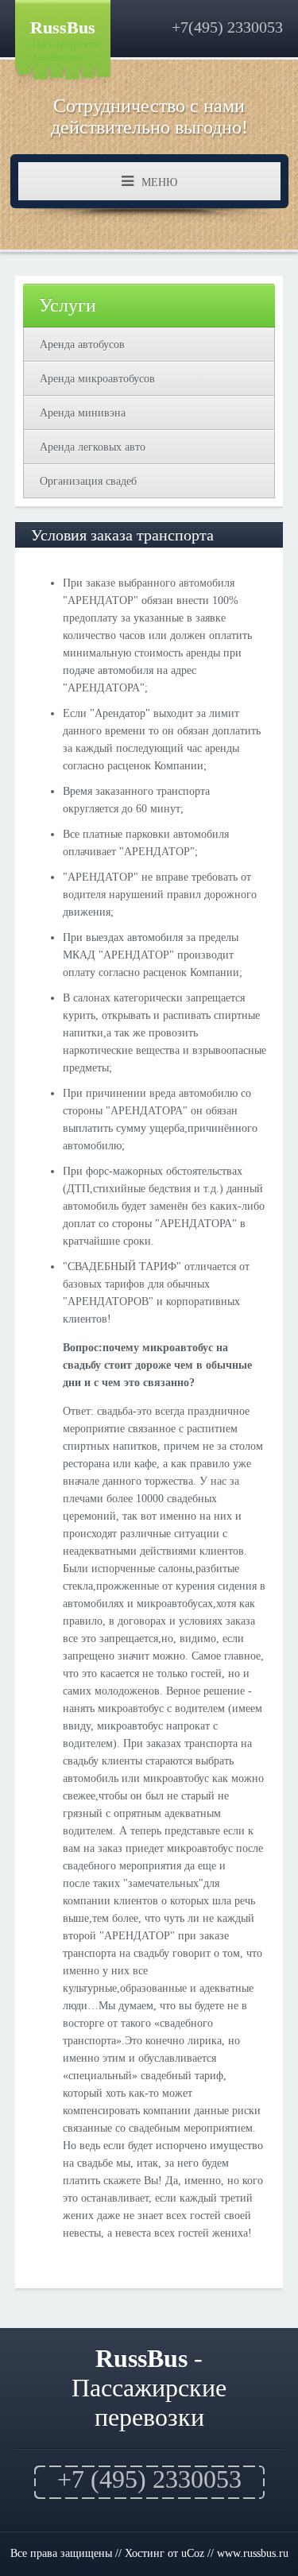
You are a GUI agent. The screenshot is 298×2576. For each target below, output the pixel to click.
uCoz (193, 2553)
